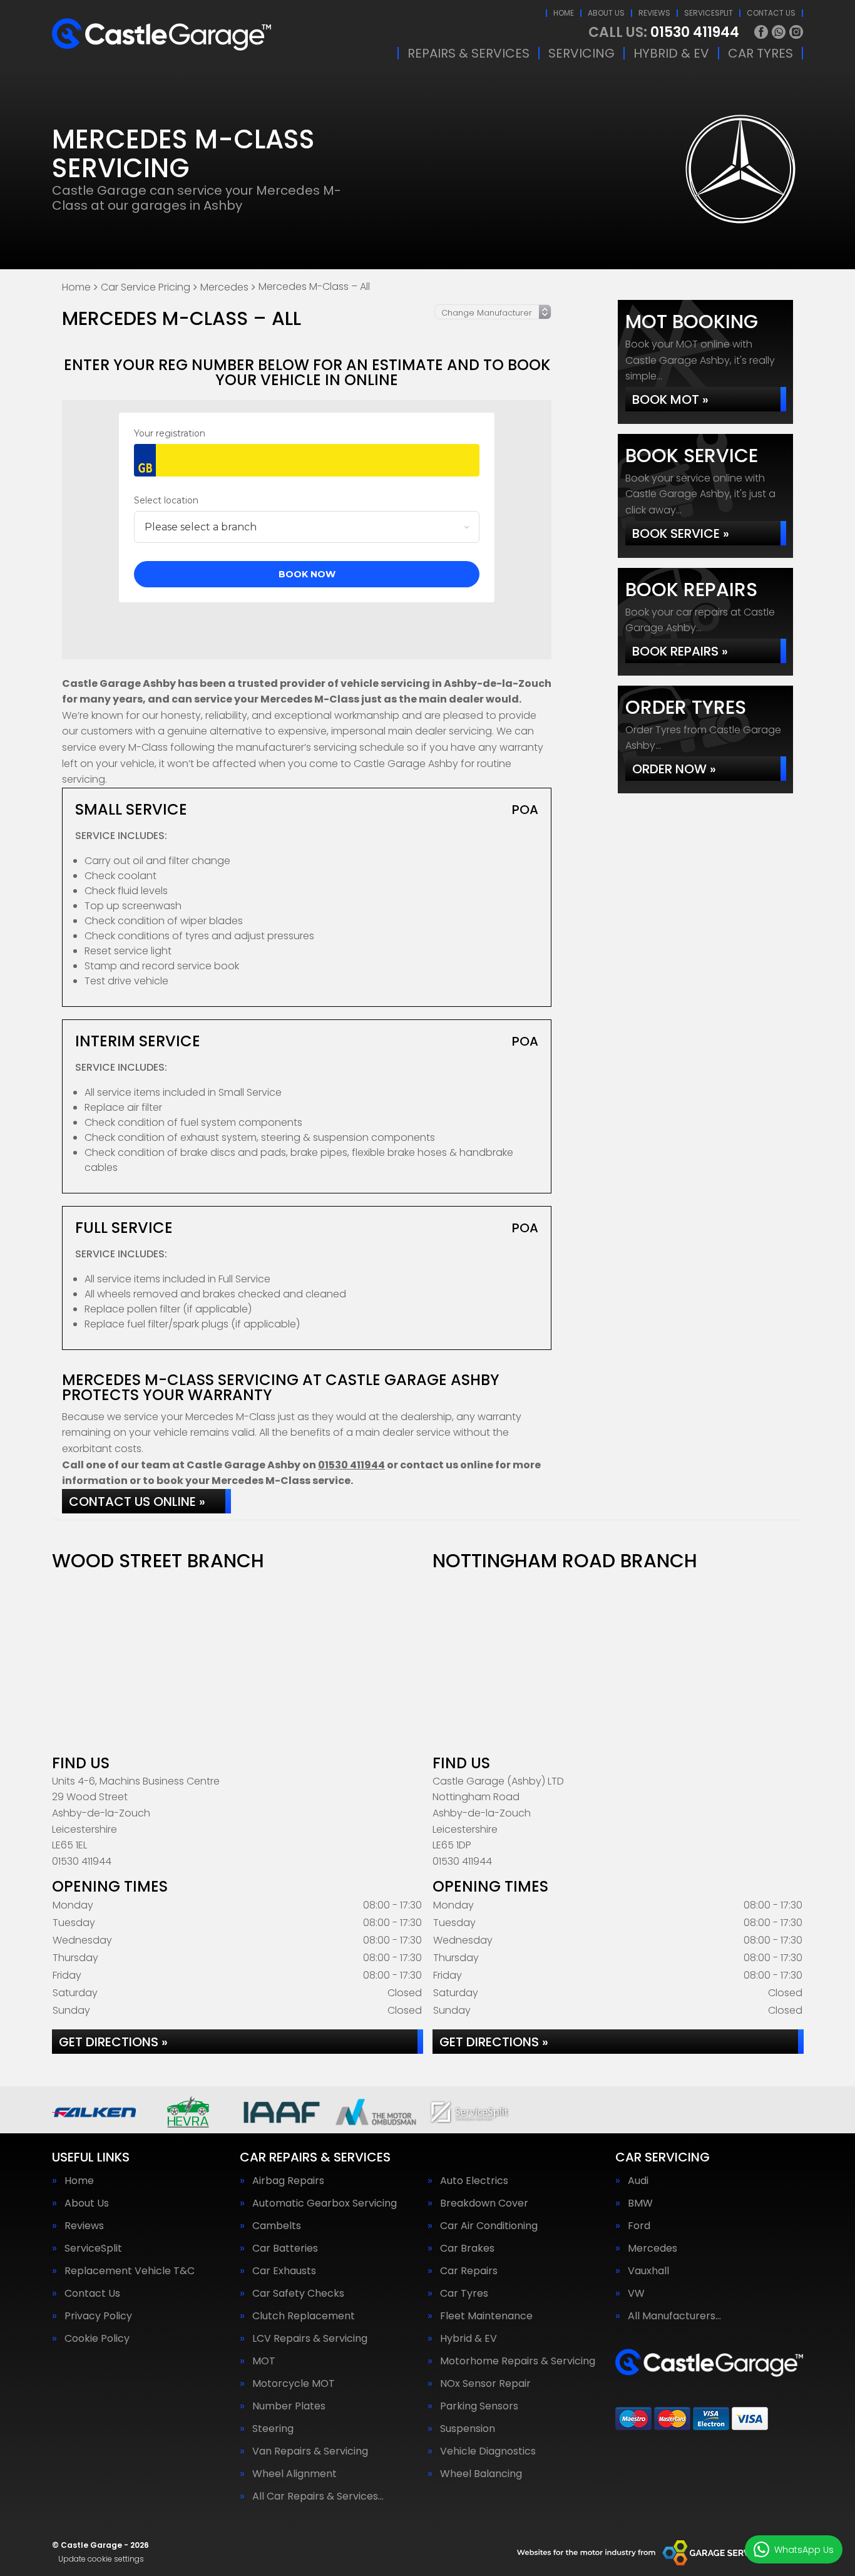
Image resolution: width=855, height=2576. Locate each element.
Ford (639, 2226)
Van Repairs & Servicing (310, 2451)
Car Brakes (467, 2249)
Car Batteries (285, 2249)
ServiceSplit (709, 13)
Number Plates (289, 2406)
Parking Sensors (479, 2406)
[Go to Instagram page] (796, 32)
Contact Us (771, 13)
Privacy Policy (98, 2316)
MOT (264, 2361)
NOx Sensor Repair (485, 2384)
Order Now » (674, 769)
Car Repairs (469, 2271)
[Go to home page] (161, 34)
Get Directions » (113, 2042)
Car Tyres (760, 53)
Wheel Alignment (294, 2474)
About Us (606, 13)
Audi (638, 2181)
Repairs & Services (468, 53)
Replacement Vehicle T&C (130, 2271)
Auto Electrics (474, 2181)
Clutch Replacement (304, 2316)
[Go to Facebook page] (761, 32)
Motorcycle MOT (294, 2384)
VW (636, 2294)
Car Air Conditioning (489, 2226)
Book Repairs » (680, 651)
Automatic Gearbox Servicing (325, 2203)
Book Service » (681, 533)
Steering (273, 2429)
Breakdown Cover (484, 2203)
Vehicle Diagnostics (488, 2451)
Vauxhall (648, 2271)
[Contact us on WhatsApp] (779, 32)
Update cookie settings (101, 2559)
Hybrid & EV (671, 53)
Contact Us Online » (137, 1502)
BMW (640, 2203)
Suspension (468, 2429)
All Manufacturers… (674, 2316)
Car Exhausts (284, 2271)
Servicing (581, 53)
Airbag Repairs (288, 2181)
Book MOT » (670, 399)
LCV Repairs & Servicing (310, 2339)
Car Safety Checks (298, 2294)
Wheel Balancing (481, 2474)
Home (564, 13)
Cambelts (277, 2226)
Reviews (654, 13)
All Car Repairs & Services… (318, 2496)
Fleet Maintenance (486, 2316)
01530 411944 (664, 33)
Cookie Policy (97, 2339)
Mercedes (653, 2249)
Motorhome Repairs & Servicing (518, 2361)
